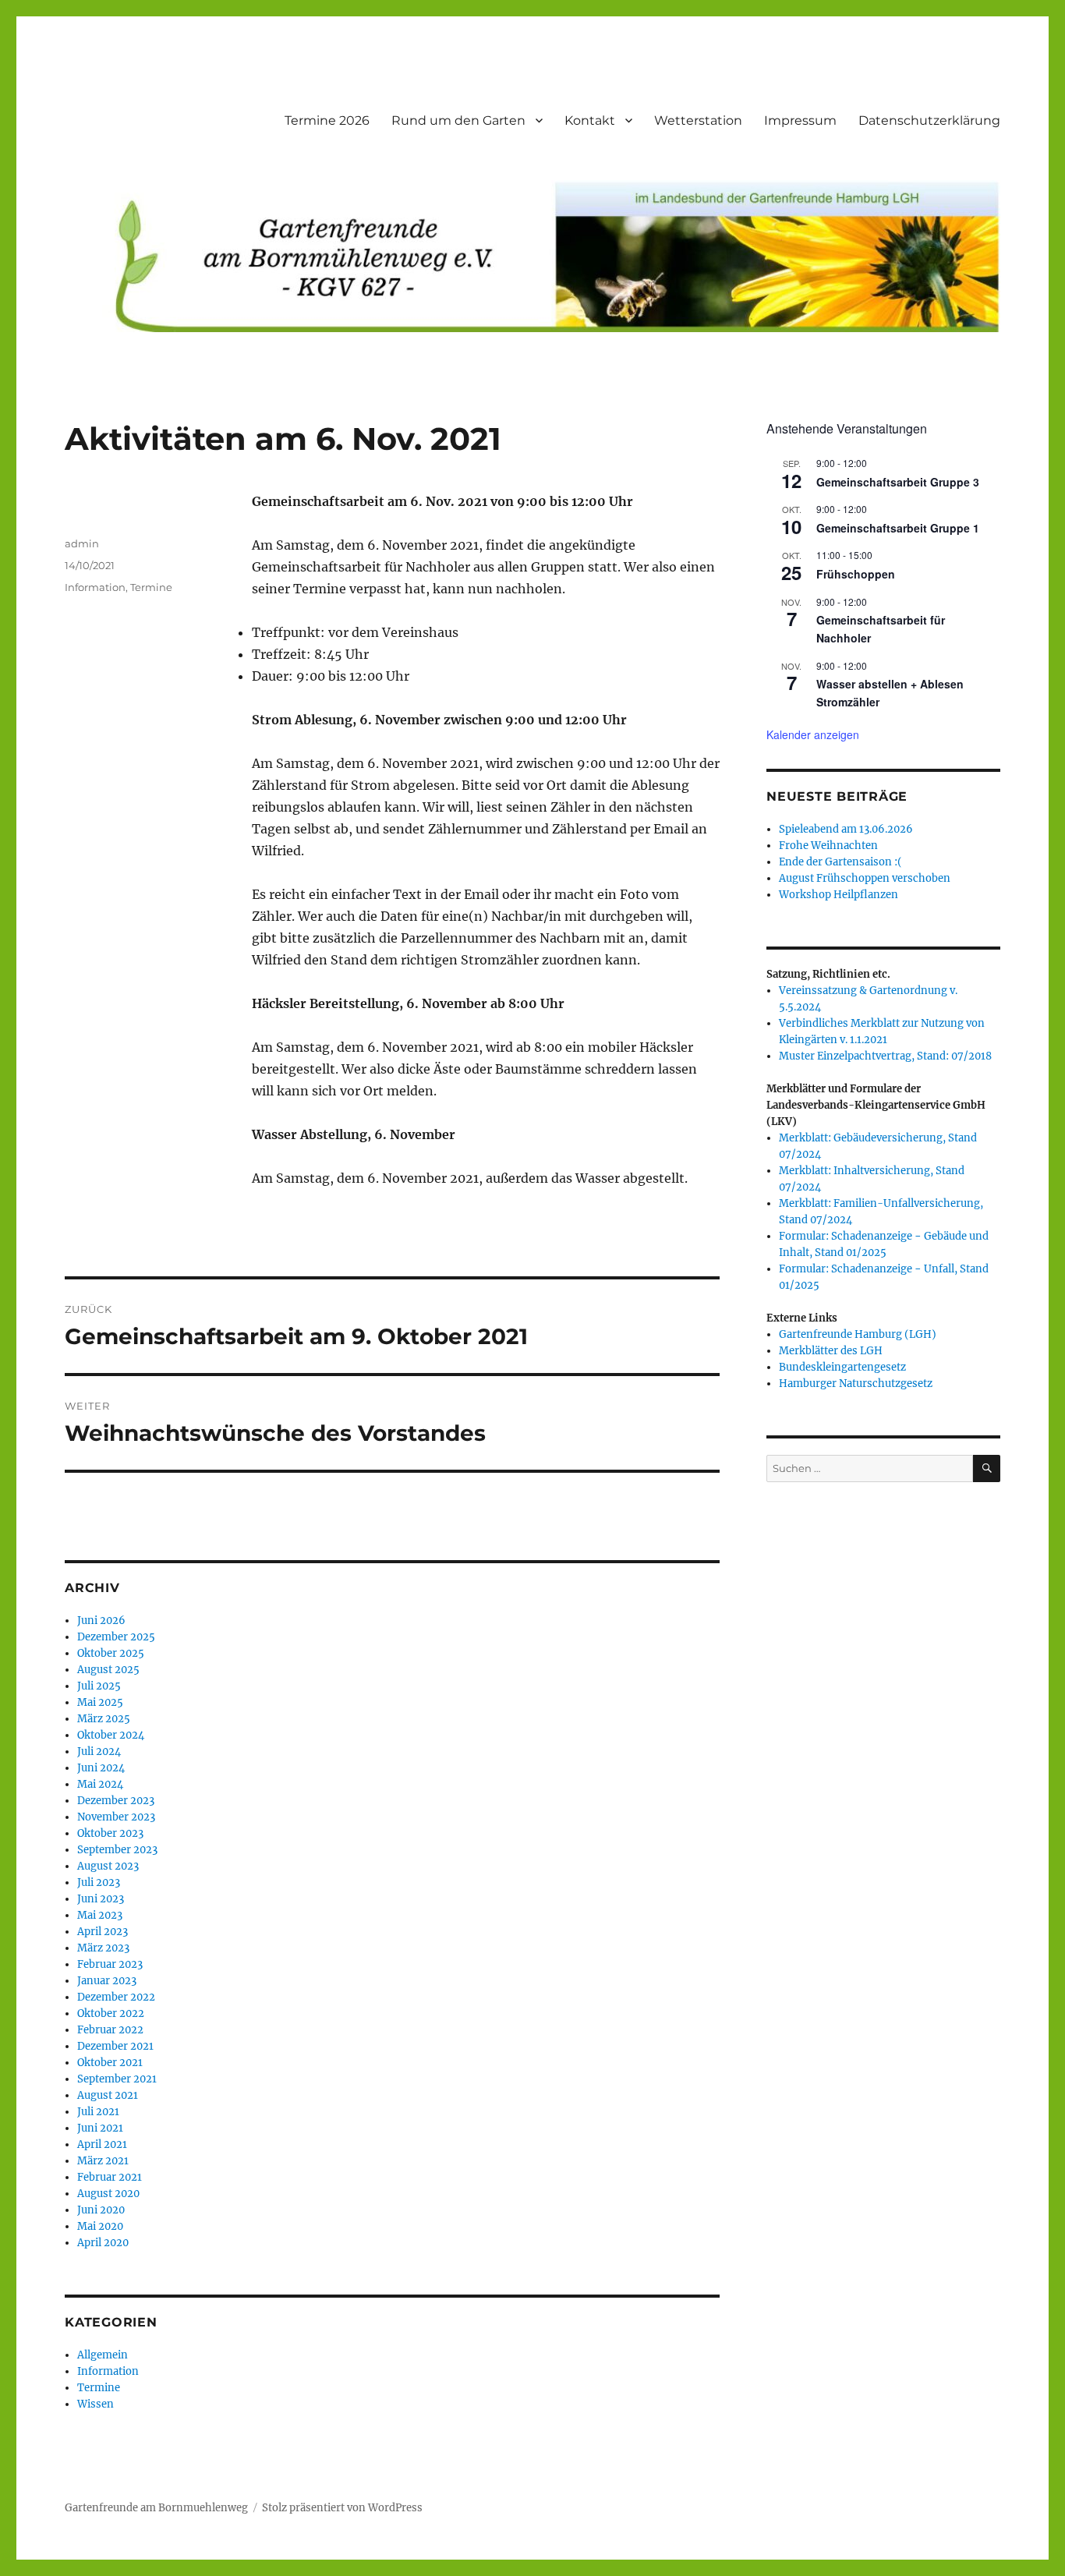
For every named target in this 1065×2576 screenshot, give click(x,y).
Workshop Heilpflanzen (839, 895)
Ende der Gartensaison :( (840, 862)
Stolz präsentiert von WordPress (342, 2508)
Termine (151, 587)
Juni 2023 (101, 1899)
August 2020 (108, 2194)
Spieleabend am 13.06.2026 (846, 829)
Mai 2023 (100, 1915)
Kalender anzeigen (813, 734)
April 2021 (102, 2144)
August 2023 (108, 1866)
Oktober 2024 (111, 1735)
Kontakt (590, 120)
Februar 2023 (110, 1964)
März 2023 (103, 1948)
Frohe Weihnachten (828, 846)
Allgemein (103, 2355)
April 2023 (103, 1932)
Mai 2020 (100, 2226)
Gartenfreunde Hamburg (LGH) (858, 1334)
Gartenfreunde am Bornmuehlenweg (156, 2508)
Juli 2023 (99, 1882)
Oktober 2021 (110, 2063)
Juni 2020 (101, 2210)
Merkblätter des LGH (831, 1351)
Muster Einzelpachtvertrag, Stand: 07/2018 (885, 1056)
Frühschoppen (856, 574)
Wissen (96, 2404)
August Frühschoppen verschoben (865, 878)
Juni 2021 (100, 2128)
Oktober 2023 (110, 1833)
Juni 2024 (101, 1768)
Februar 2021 (110, 2177)
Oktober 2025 (111, 1653)
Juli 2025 (99, 1686)
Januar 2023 (107, 1981)
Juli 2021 (98, 2112)
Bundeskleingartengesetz (842, 1367)
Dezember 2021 (115, 2046)
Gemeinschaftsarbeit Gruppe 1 (898, 528)
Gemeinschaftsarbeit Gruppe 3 (898, 482)
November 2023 (116, 1817)
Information (95, 587)
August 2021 (108, 2095)
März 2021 (103, 2161)
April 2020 (103, 2243)
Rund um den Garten (458, 120)
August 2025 (108, 1670)
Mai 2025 (100, 1702)
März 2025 (104, 1719)
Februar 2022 (110, 2030)
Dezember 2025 (116, 1637)
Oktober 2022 (111, 2013)
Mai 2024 (100, 1784)
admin (82, 543)
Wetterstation (698, 120)
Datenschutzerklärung (929, 120)
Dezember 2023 (116, 1801)
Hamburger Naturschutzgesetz (856, 1384)
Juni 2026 (101, 1621)
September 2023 (117, 1850)
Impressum (800, 120)
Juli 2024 (99, 1752)
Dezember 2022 (116, 1997)
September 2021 (117, 2079)
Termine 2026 (327, 120)
